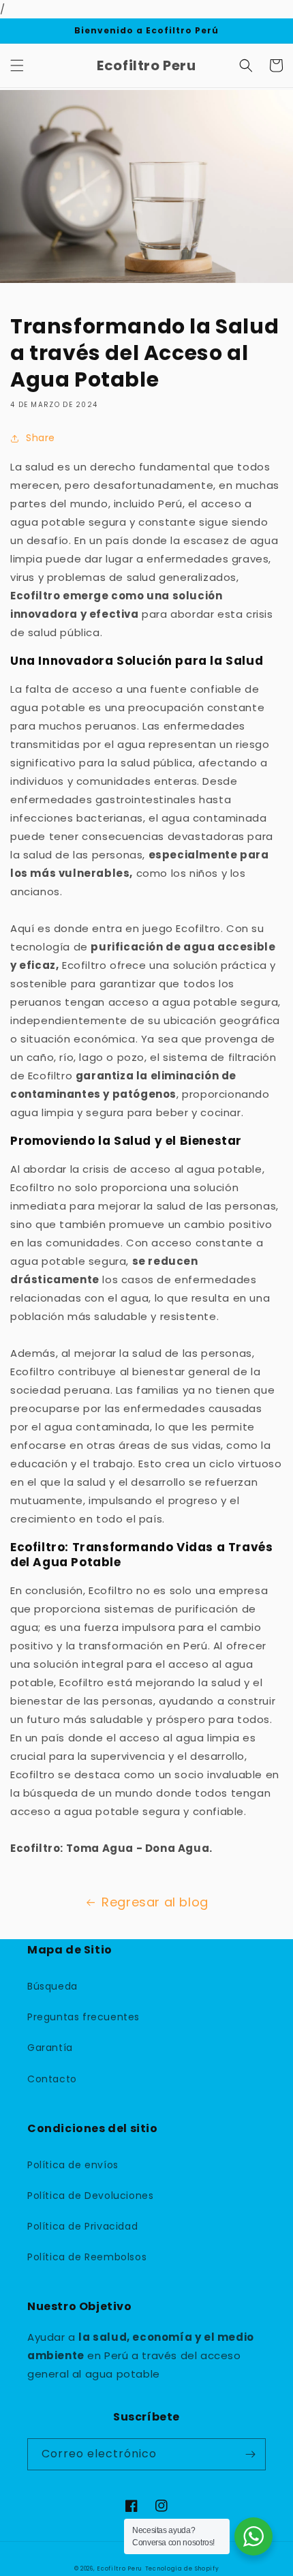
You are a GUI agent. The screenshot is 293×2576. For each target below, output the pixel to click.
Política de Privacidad (82, 2226)
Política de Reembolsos (87, 2257)
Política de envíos (73, 2165)
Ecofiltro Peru (120, 2568)
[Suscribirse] (250, 2454)
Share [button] (41, 438)
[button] (17, 65)
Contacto (52, 2079)
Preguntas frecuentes (83, 2017)
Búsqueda (52, 1986)
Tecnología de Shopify (182, 2568)
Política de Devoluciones (90, 2196)
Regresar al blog (155, 1902)
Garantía (50, 2048)
